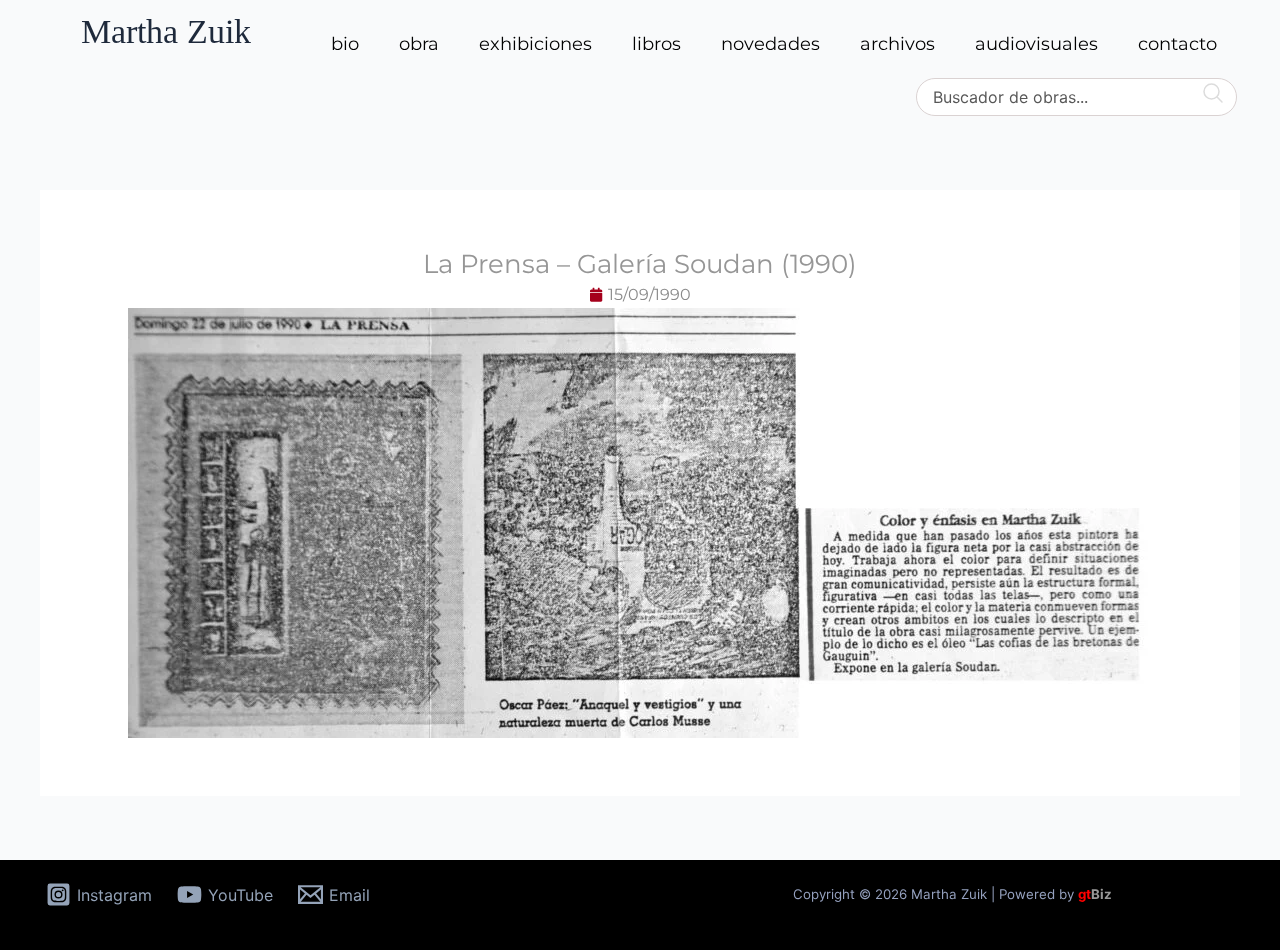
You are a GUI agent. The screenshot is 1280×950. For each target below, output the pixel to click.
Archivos (897, 44)
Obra (419, 44)
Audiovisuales (1036, 44)
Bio (345, 44)
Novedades (770, 44)
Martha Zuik (166, 31)
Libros (656, 44)
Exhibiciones (535, 44)
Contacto (1177, 44)
